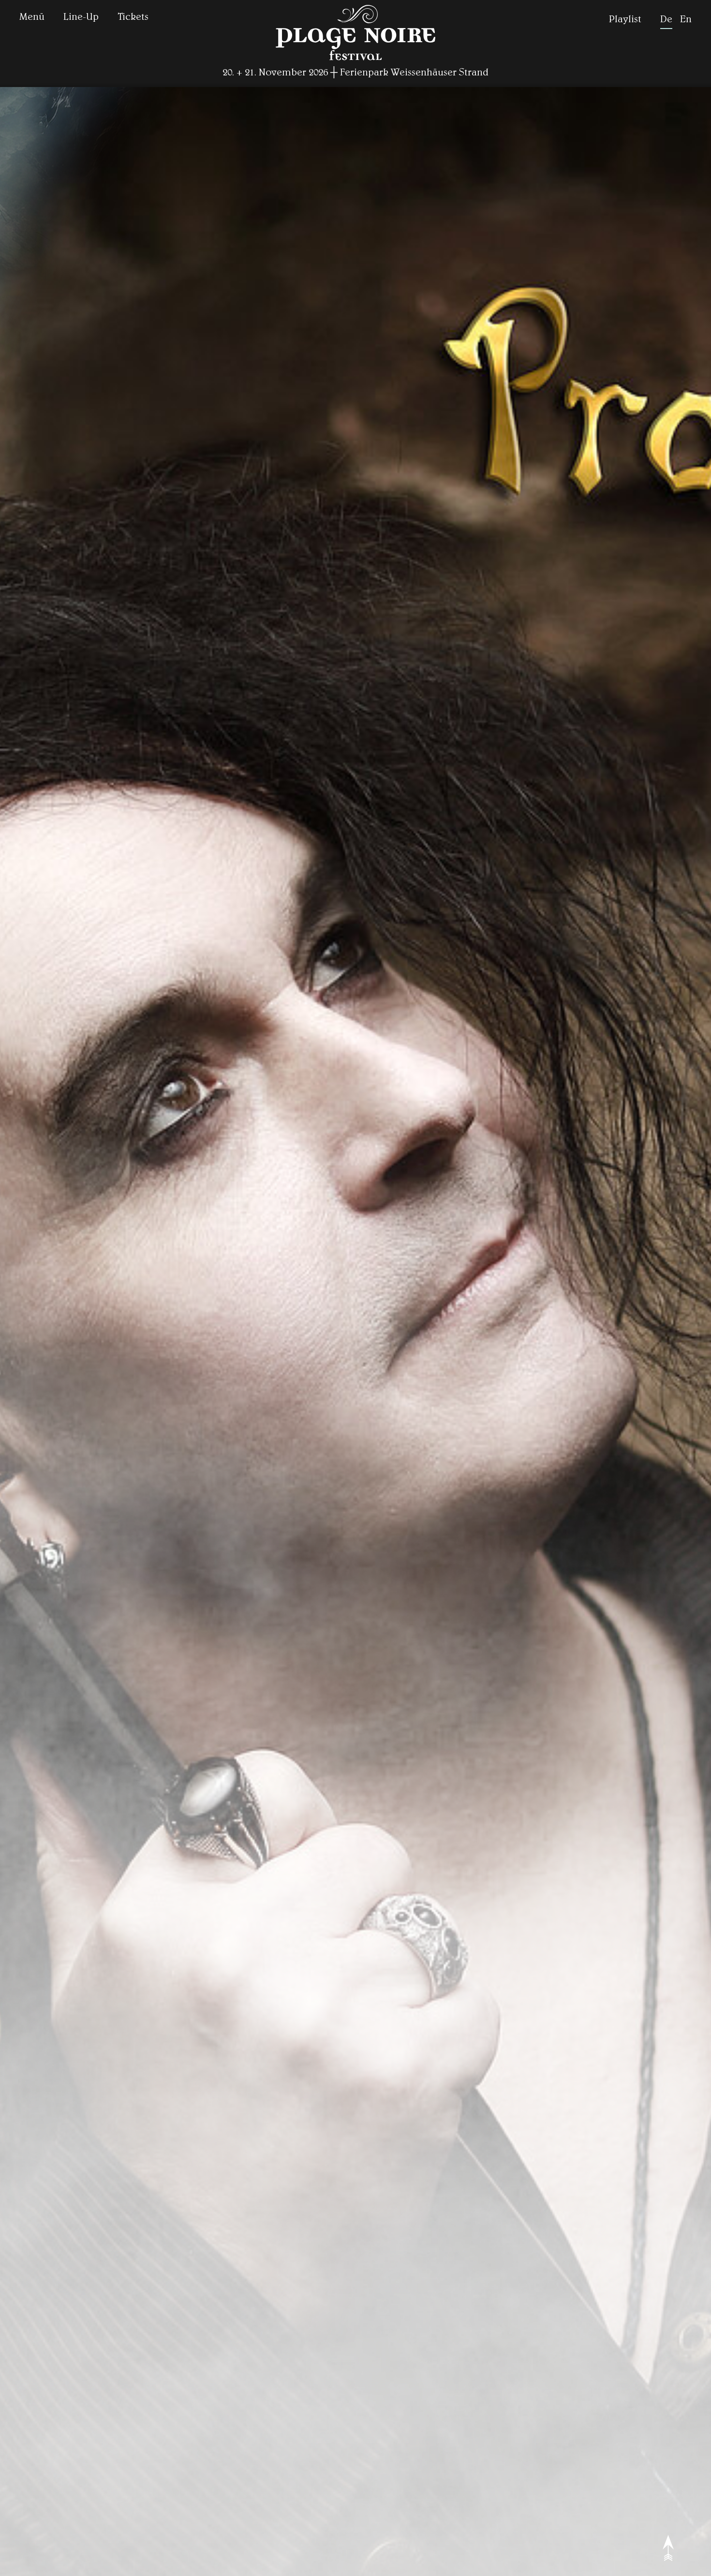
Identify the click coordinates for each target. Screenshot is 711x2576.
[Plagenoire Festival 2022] (355, 61)
